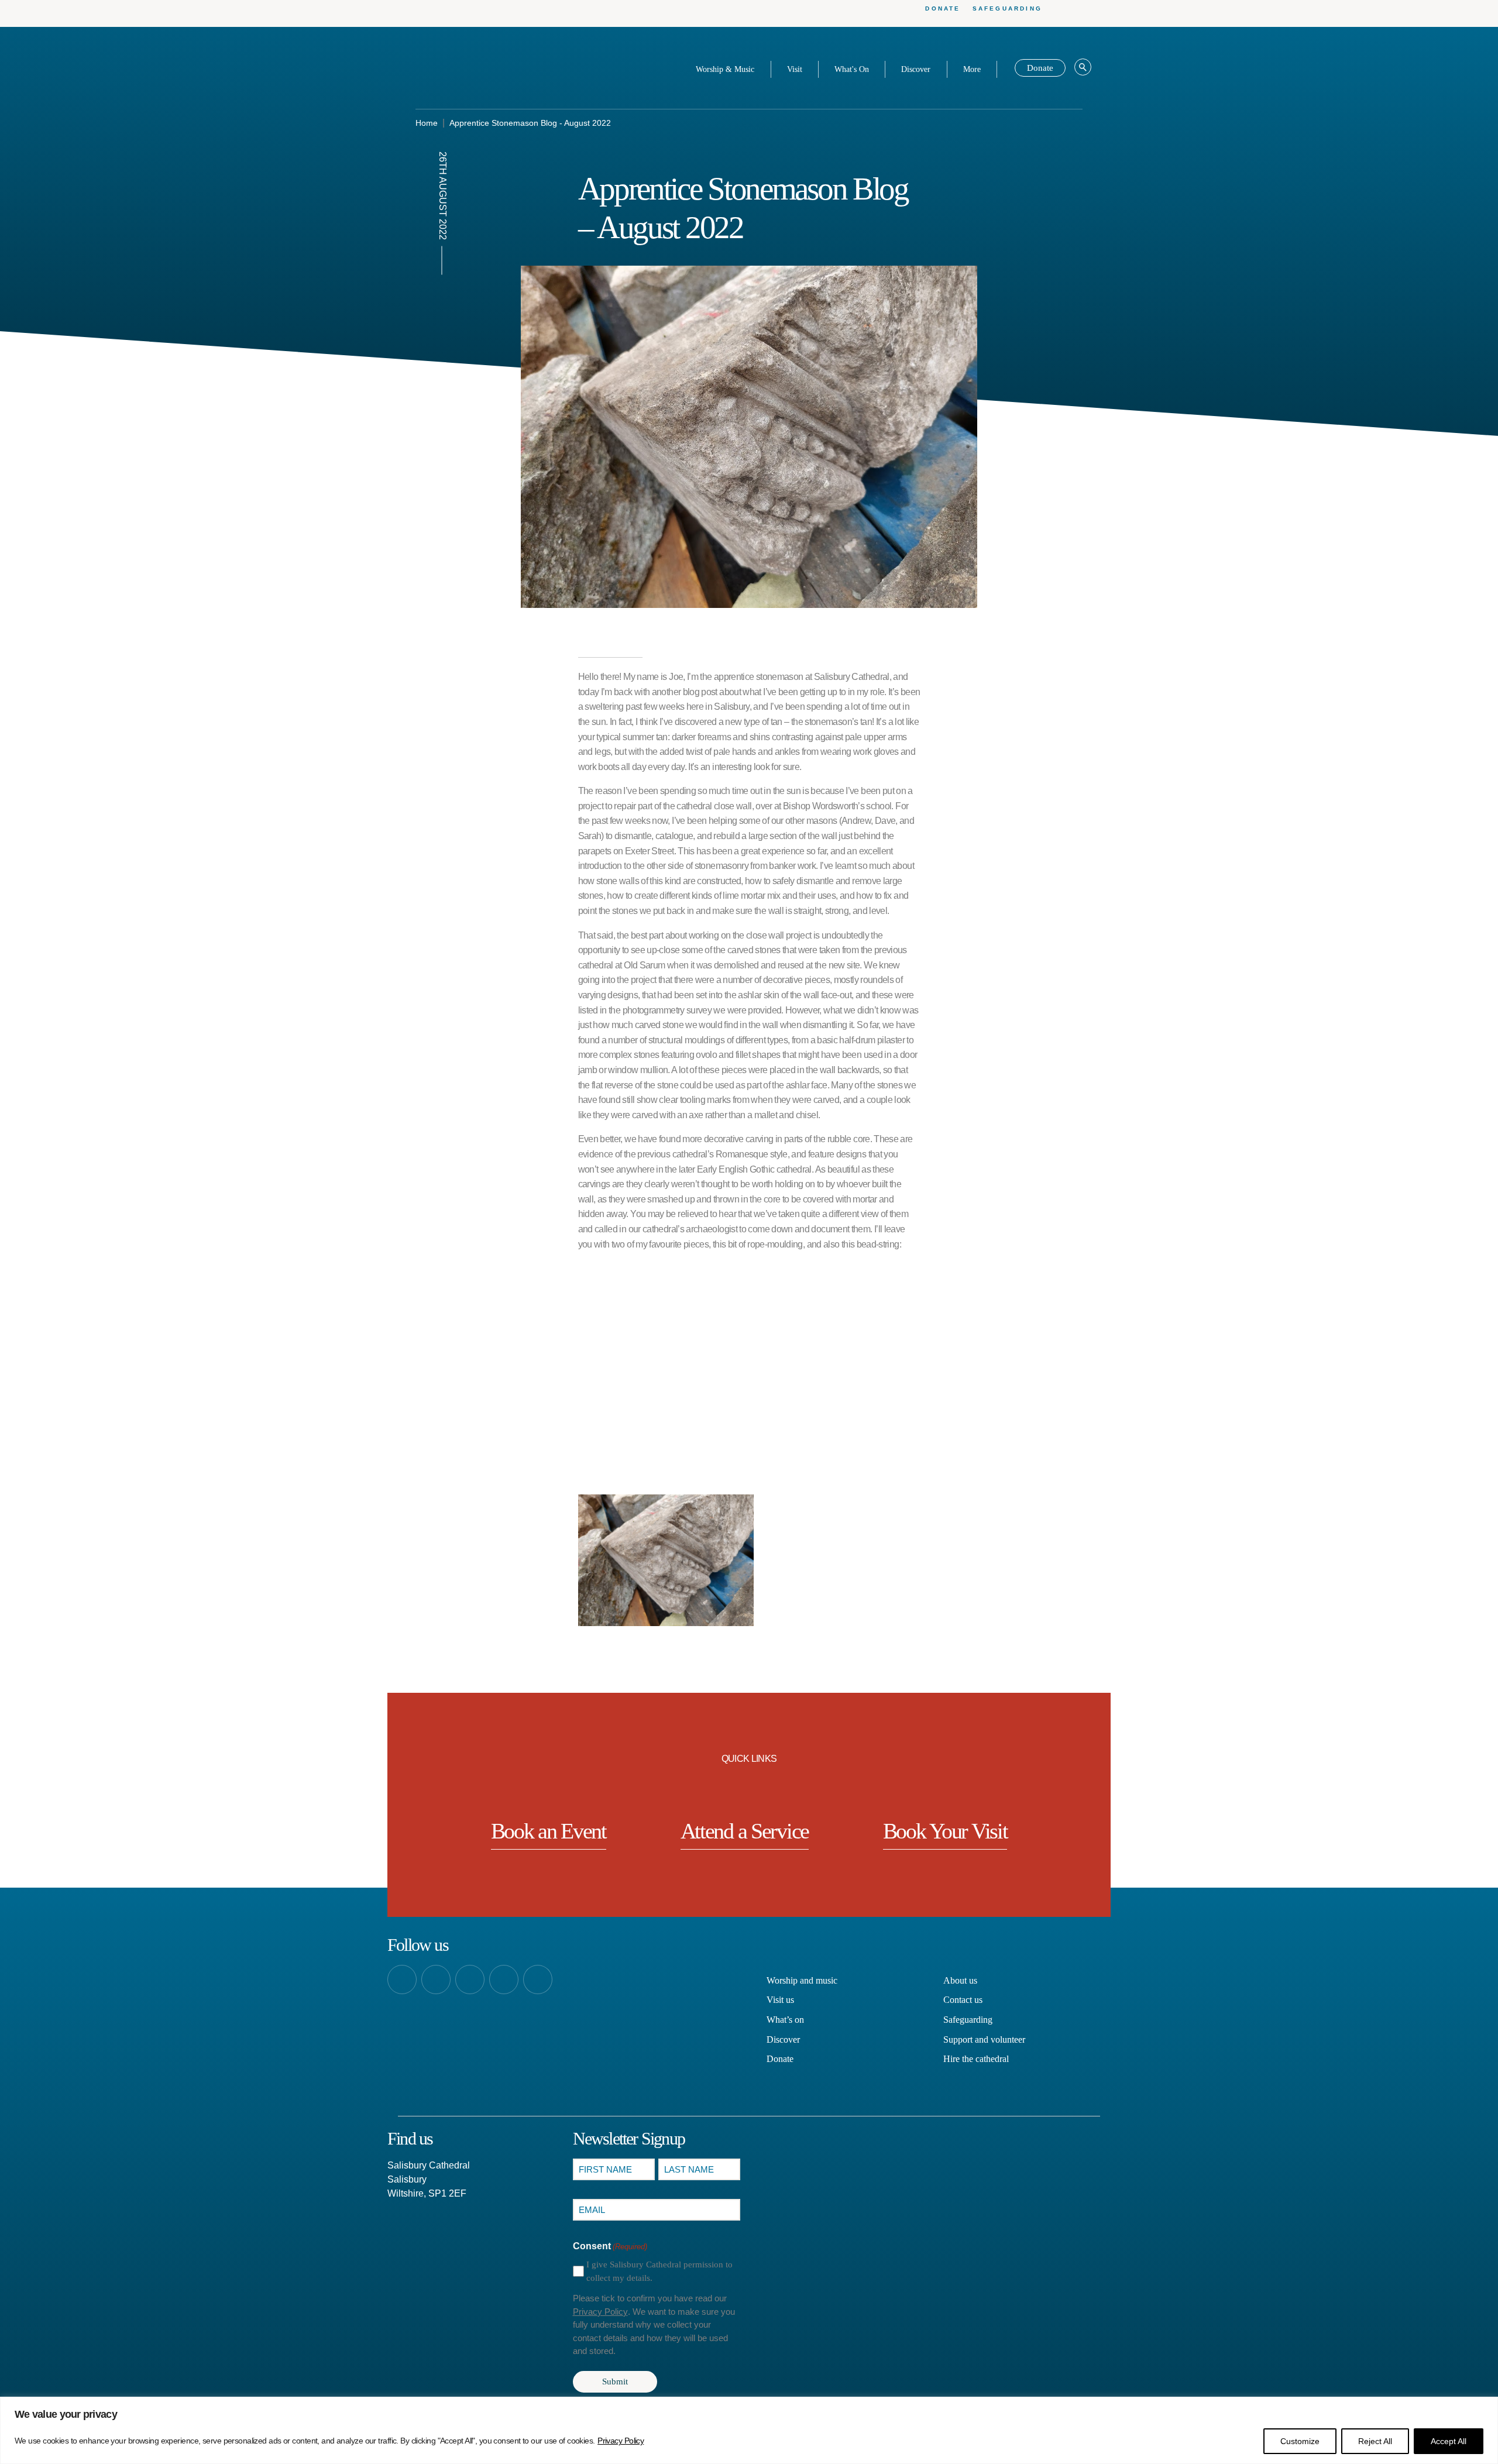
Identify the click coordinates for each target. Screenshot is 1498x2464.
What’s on (785, 2020)
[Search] (1083, 68)
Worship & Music (725, 69)
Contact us (963, 2000)
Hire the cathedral (976, 2059)
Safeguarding (1007, 8)
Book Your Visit (945, 1831)
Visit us (780, 2000)
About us (960, 1980)
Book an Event (549, 1831)
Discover (916, 69)
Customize (1300, 2441)
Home (427, 123)
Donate (943, 8)
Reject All (1375, 2441)
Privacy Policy (621, 2441)
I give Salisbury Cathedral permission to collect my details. (659, 2271)
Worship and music (802, 1980)
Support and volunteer (984, 2039)
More (972, 69)
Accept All (1449, 2441)
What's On (852, 69)
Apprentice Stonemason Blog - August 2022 (530, 123)
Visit (795, 69)
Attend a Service (745, 1831)
